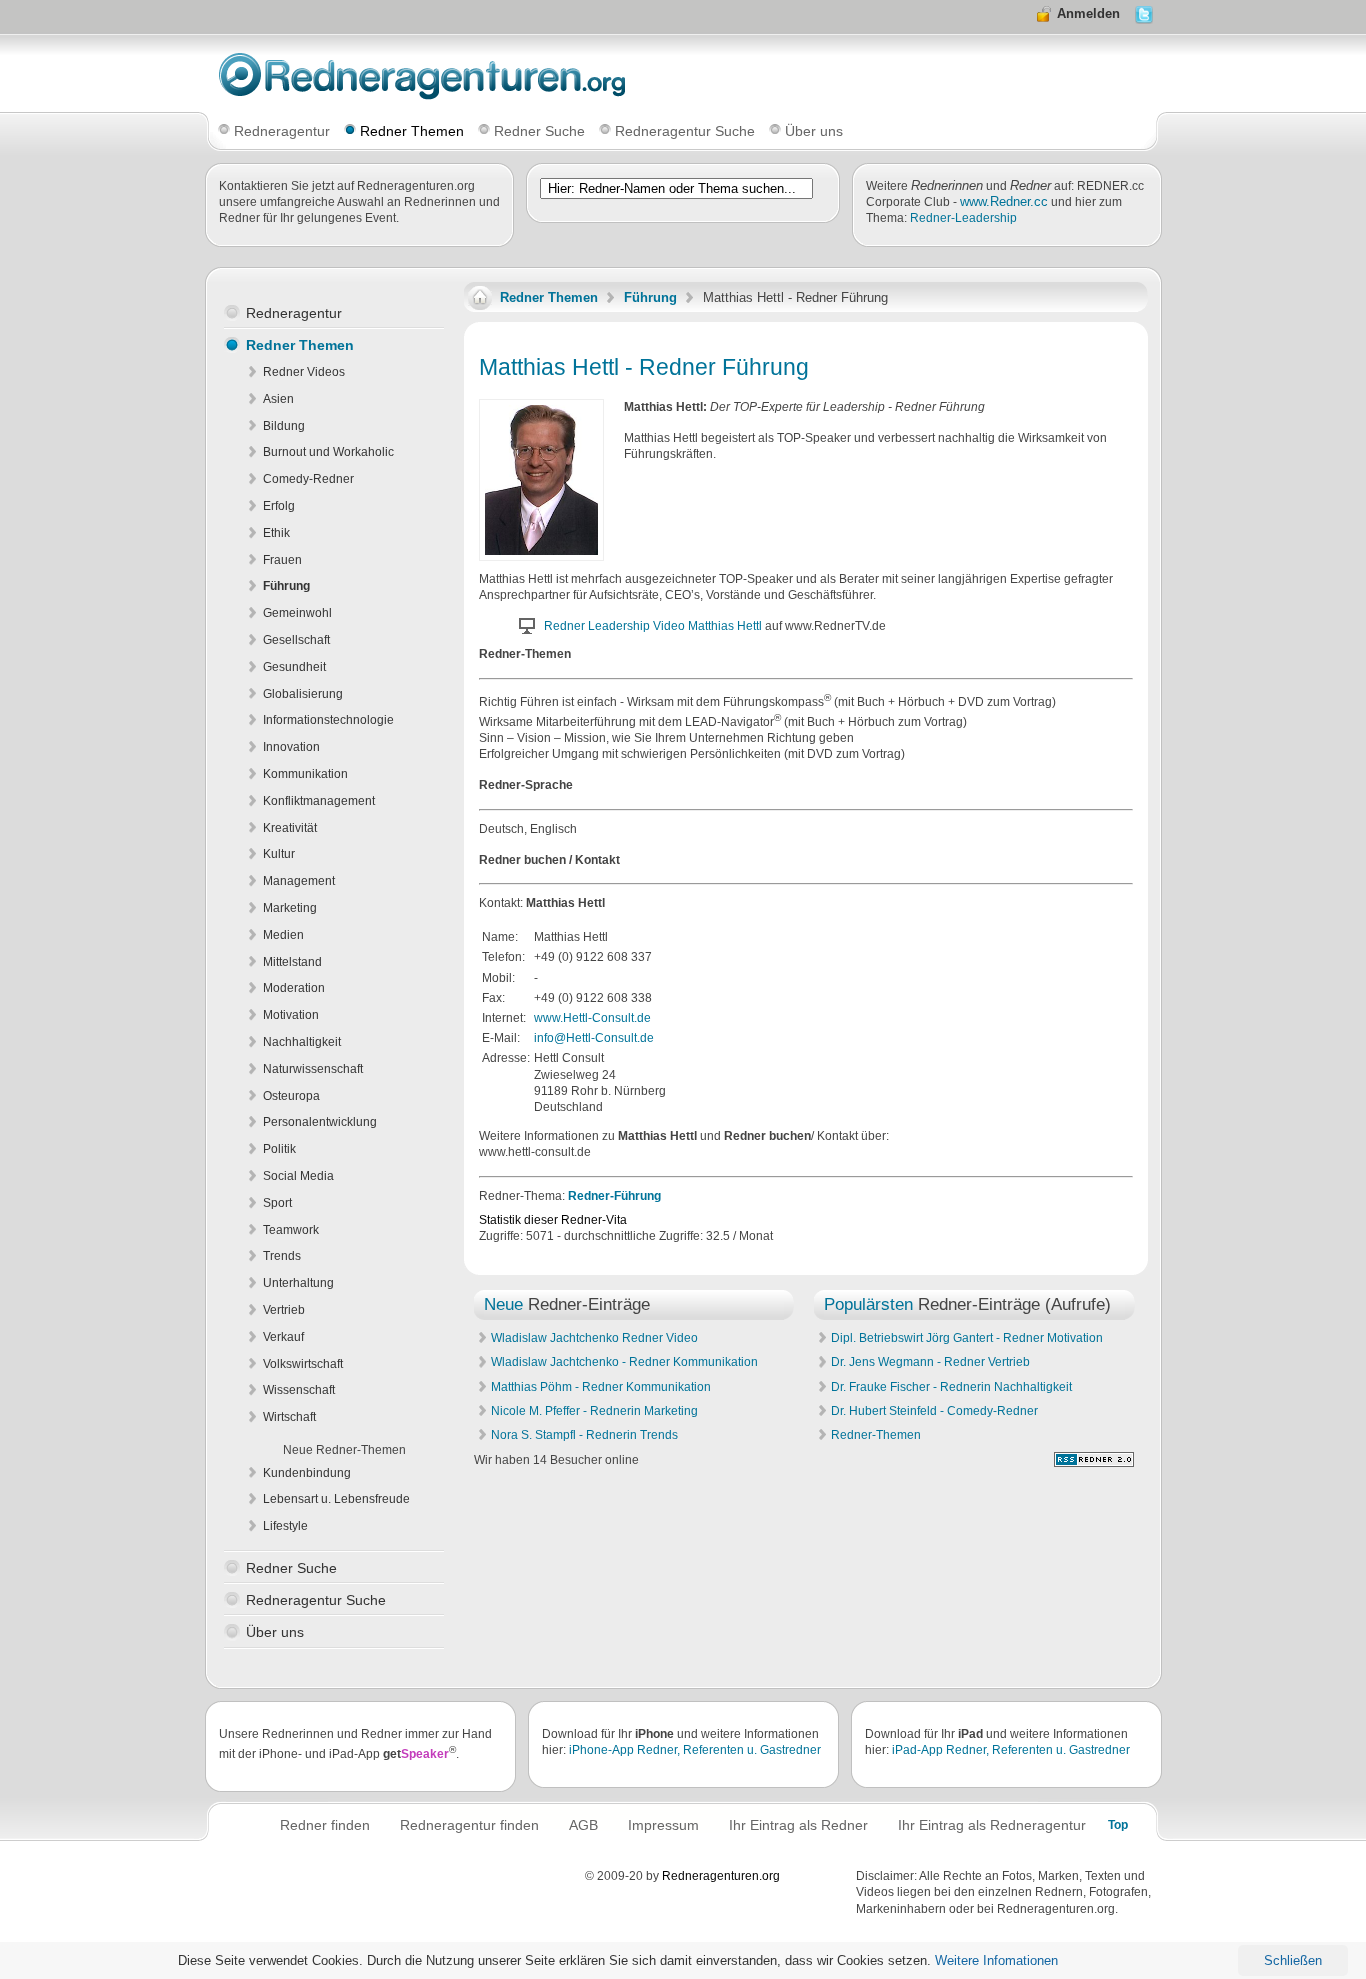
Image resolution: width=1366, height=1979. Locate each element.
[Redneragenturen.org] (1094, 1463)
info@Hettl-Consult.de (594, 1038)
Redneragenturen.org (721, 1876)
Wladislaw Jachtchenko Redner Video (594, 1338)
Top (1118, 1825)
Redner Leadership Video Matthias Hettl (653, 626)
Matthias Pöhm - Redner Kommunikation (601, 1387)
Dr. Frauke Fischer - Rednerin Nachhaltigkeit (951, 1387)
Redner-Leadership (963, 218)
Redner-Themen (876, 1435)
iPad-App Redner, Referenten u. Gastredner (1011, 1750)
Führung (650, 297)
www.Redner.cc (1004, 201)
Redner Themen (549, 297)
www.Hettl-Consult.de (592, 1018)
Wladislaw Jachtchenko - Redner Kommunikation (624, 1362)
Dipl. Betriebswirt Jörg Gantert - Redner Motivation (967, 1338)
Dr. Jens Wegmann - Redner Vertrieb (930, 1362)
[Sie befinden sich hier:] (480, 298)
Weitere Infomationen (996, 1960)
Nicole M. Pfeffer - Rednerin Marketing (594, 1411)
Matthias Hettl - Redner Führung (644, 367)
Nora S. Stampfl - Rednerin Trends (584, 1435)
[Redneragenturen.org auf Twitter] (1144, 20)
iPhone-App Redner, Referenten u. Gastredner (695, 1750)
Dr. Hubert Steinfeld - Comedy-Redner (934, 1411)
